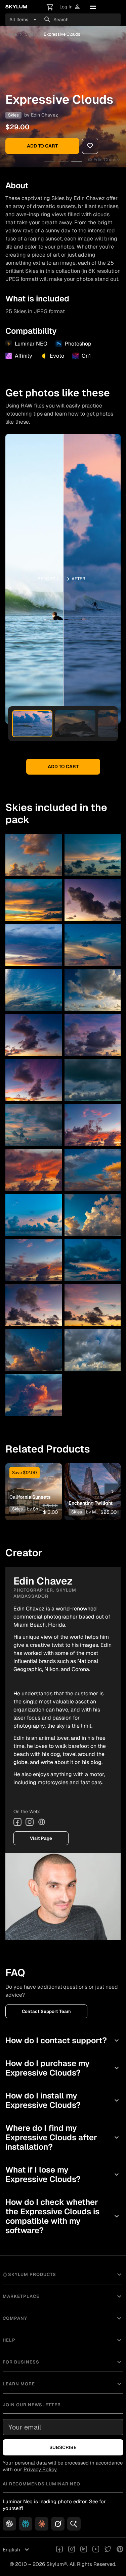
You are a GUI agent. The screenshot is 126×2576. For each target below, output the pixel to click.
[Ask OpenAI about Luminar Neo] (9, 2524)
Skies (30, 34)
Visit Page (41, 1838)
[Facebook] (17, 1822)
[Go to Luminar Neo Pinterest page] (120, 2550)
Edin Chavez (45, 115)
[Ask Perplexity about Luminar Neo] (26, 2524)
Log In (70, 7)
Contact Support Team (46, 2011)
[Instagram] (30, 1822)
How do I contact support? (63, 2040)
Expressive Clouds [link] (62, 34)
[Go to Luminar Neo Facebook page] (59, 2550)
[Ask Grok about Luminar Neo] (58, 2524)
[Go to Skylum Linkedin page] (84, 2550)
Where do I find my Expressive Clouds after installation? (63, 2137)
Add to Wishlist (33, 1481)
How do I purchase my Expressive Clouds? (63, 2068)
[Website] (42, 1822)
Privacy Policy (40, 2469)
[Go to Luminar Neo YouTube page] (96, 2550)
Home (11, 34)
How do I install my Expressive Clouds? (63, 2100)
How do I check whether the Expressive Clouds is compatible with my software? (63, 2216)
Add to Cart (42, 146)
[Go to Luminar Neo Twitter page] (108, 2550)
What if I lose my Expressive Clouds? (63, 2174)
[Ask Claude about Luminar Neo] (42, 2524)
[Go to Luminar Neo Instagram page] (72, 2550)
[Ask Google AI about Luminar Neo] (74, 2524)
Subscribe (63, 2447)
